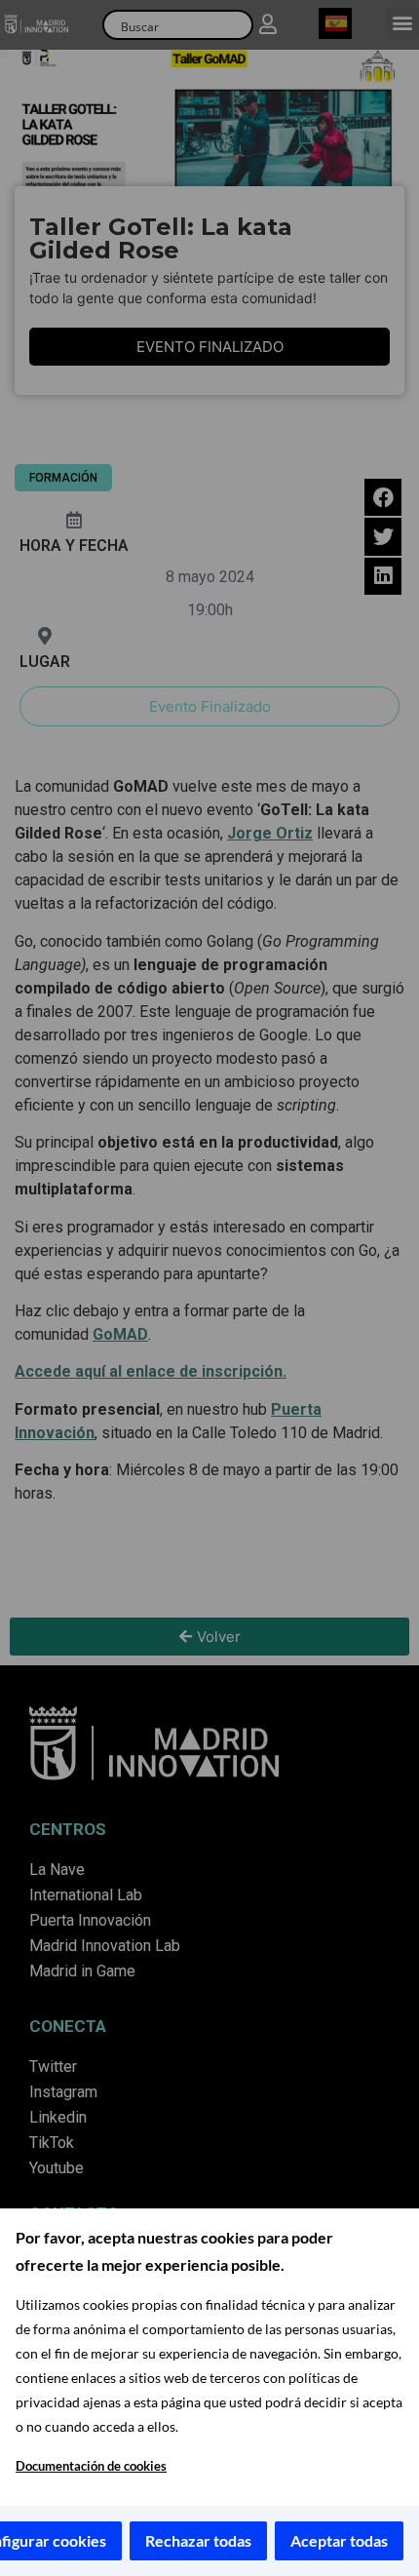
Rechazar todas (198, 2540)
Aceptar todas (339, 2540)
